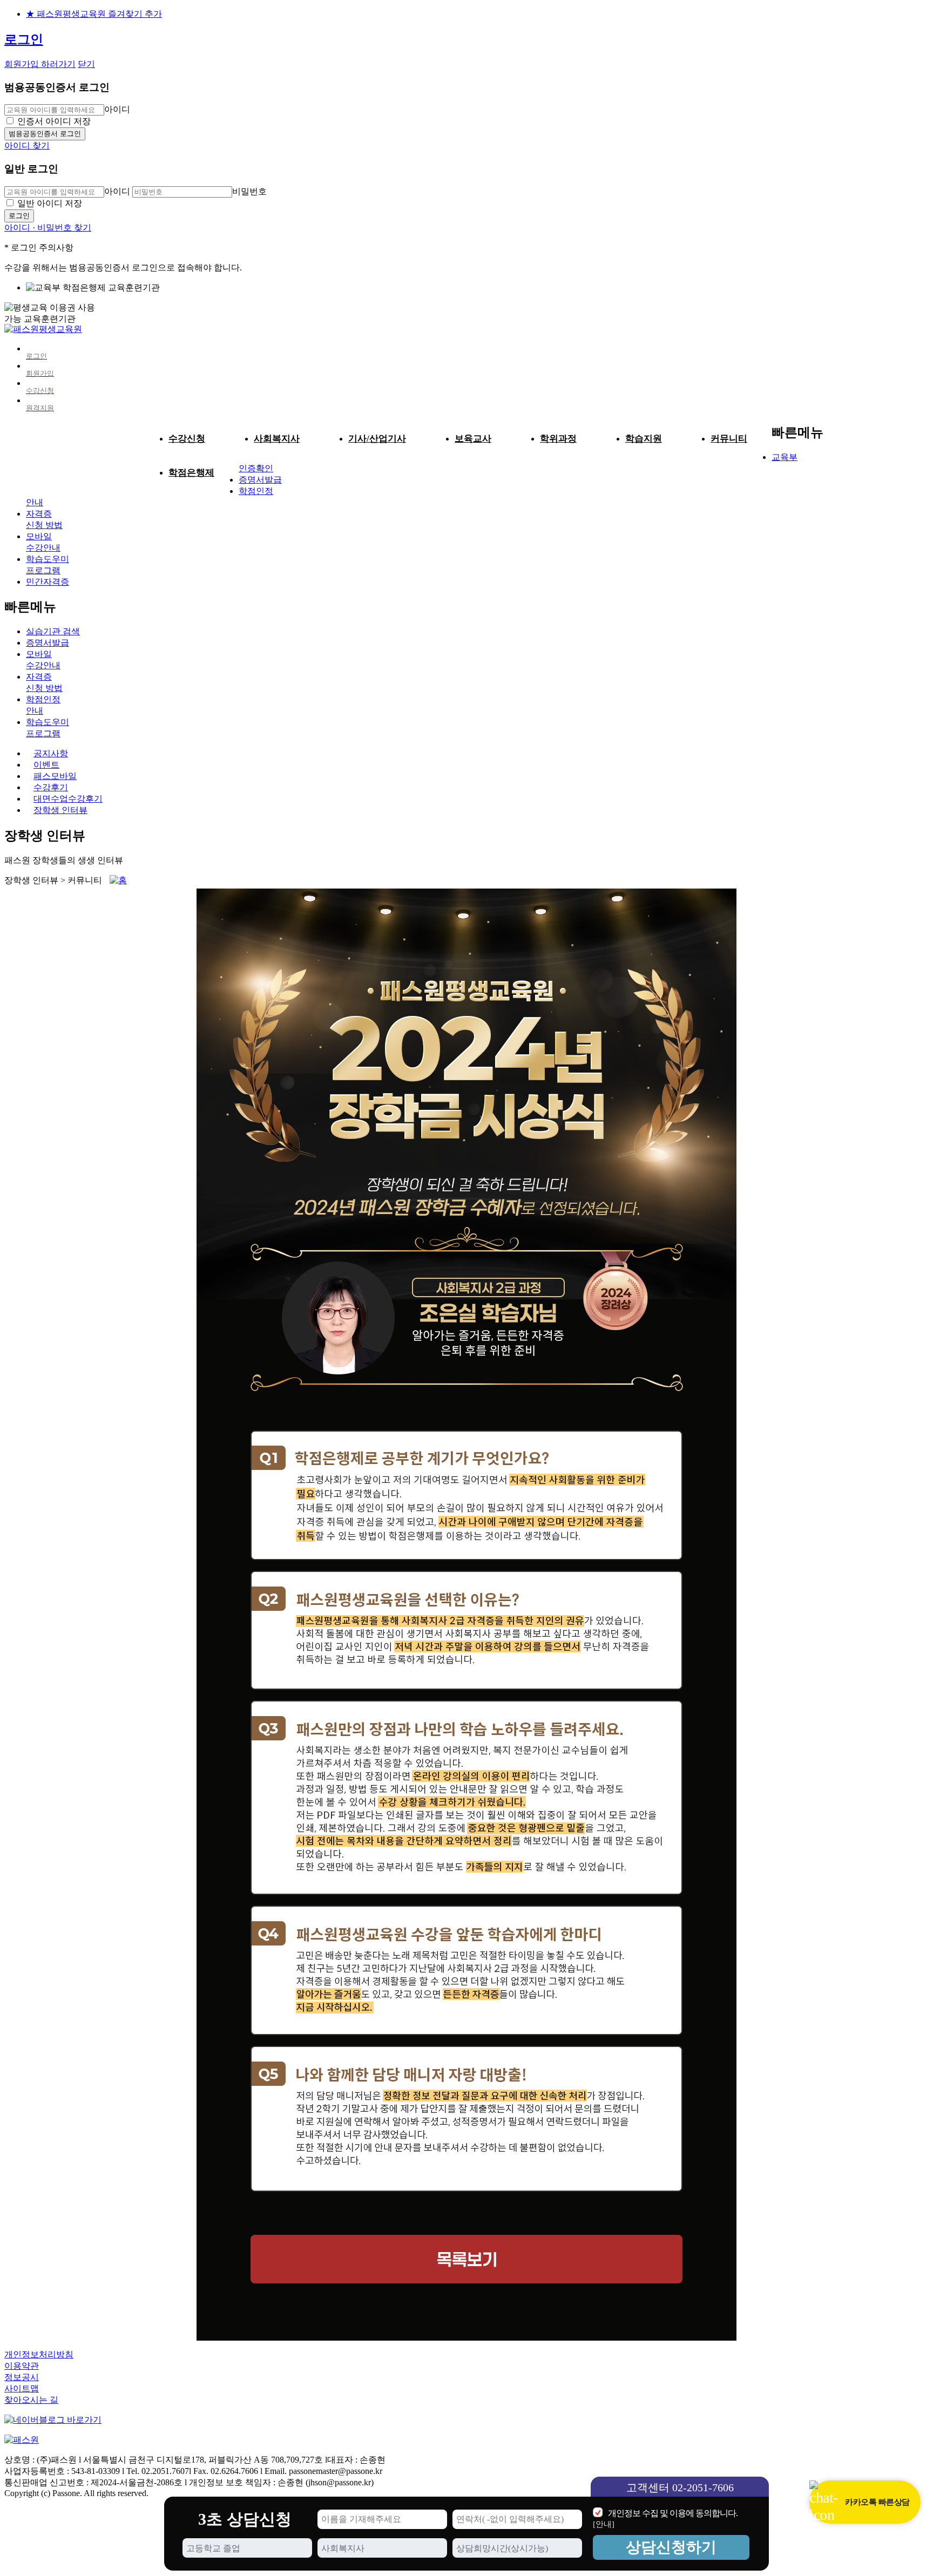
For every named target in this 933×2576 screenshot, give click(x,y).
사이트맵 (22, 2388)
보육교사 (473, 439)
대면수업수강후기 (68, 799)
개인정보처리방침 (39, 2354)
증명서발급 (260, 480)
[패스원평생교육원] (43, 329)
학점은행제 (191, 473)
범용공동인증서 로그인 (45, 134)
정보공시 (22, 2377)
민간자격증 (48, 582)
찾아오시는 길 (31, 2400)
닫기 (86, 64)
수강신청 (187, 439)
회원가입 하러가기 (40, 64)
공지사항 (51, 753)
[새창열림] (53, 2420)
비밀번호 (249, 191)
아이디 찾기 (27, 145)
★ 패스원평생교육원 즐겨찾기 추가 (94, 14)
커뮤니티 (729, 439)
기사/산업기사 (377, 439)
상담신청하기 (671, 2547)
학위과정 (558, 439)
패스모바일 (55, 776)
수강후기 (51, 787)
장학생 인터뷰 (60, 810)
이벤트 (46, 765)
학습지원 (644, 439)
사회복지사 (277, 439)
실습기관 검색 (53, 631)
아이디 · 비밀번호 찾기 (48, 228)
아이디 (117, 109)
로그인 (24, 39)
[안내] (604, 2524)
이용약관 (22, 2366)
